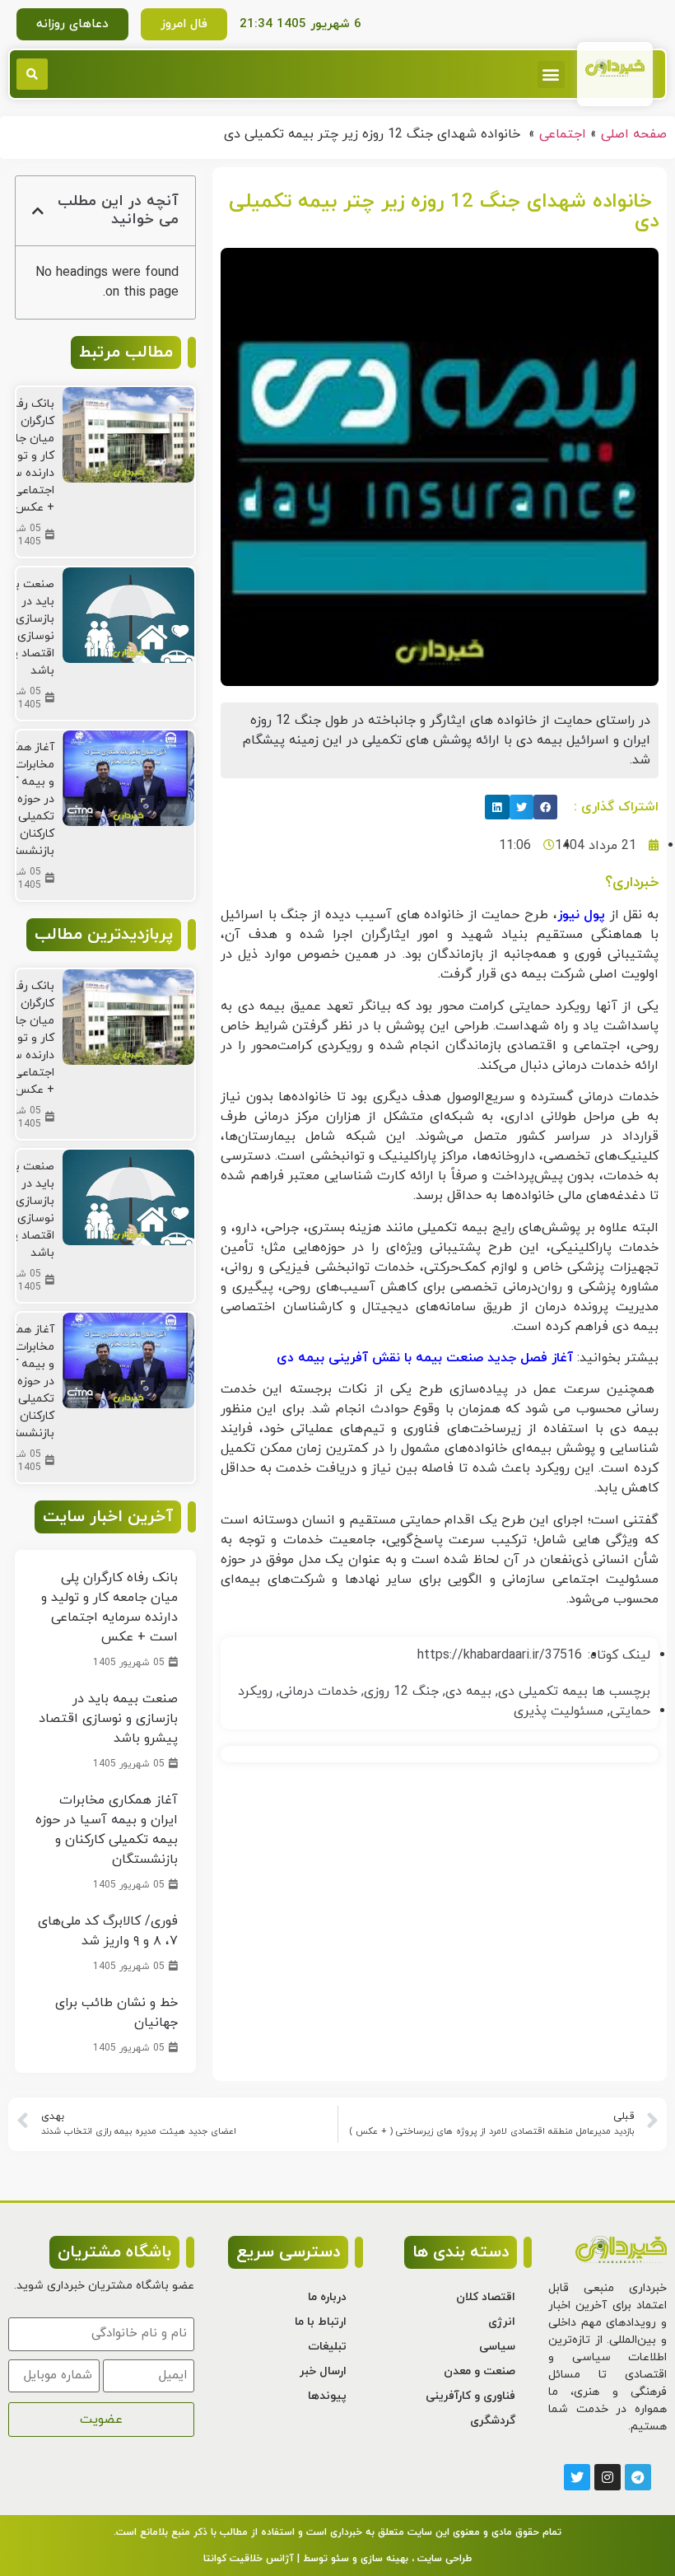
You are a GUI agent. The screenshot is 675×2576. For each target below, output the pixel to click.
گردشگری (493, 2421)
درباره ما (327, 2297)
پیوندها (327, 2396)
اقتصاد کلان (486, 2297)
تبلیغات (327, 2347)
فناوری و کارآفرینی (470, 2396)
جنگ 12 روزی (401, 1692)
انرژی (502, 2322)
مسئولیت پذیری (559, 1711)
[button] (551, 75)
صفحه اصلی (634, 134)
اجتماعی (563, 134)
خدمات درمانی (318, 1692)
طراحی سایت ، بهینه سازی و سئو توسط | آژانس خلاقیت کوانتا (337, 2559)
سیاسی (497, 2347)
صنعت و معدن (479, 2371)
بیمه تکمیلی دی (543, 1692)
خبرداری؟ (632, 882)
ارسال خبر (323, 2371)
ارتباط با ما (321, 2322)
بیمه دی (468, 1692)
